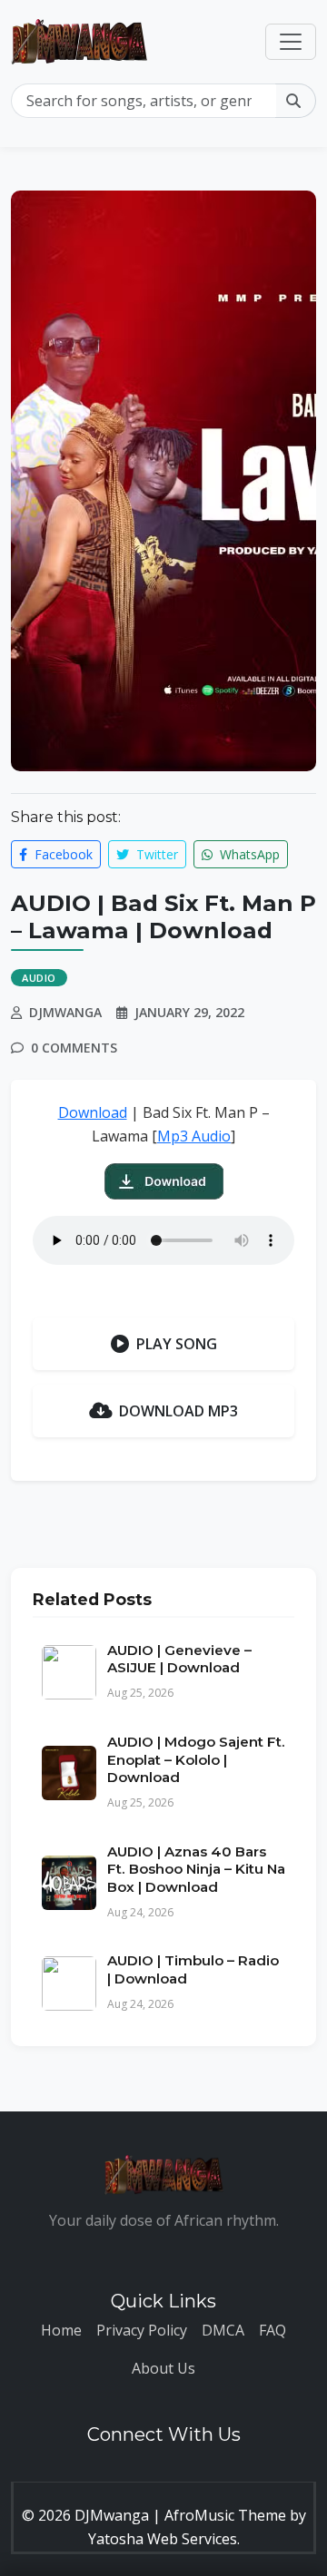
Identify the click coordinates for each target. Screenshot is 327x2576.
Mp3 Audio (194, 1136)
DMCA (223, 2330)
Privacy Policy (142, 2330)
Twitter (155, 854)
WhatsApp (248, 854)
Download (93, 1112)
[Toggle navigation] (291, 42)
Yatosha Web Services (163, 2539)
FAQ (272, 2330)
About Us (163, 2368)
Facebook (62, 854)
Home (61, 2330)
